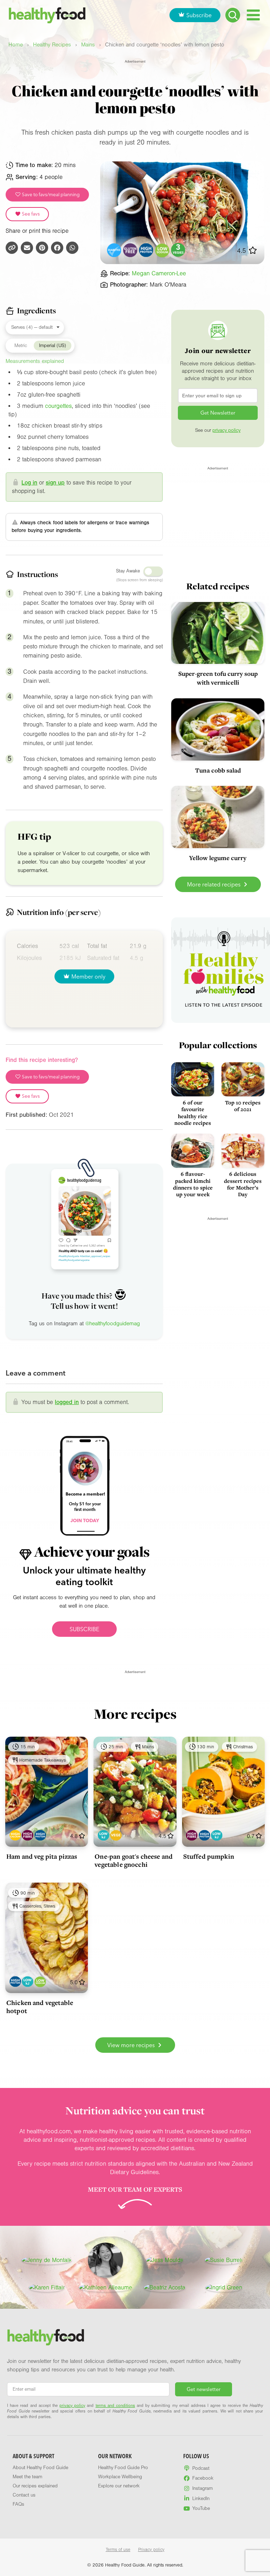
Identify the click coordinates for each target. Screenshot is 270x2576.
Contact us (24, 2495)
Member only (88, 976)
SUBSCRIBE (84, 1629)
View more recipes (132, 2045)
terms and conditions (115, 2405)
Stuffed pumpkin (209, 1856)
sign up (55, 483)
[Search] (233, 15)
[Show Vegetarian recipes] (116, 1835)
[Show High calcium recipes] (15, 1835)
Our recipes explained (35, 2486)
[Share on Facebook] (57, 248)
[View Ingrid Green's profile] (224, 2288)
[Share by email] (27, 248)
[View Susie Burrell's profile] (224, 2260)
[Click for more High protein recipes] (146, 250)
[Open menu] (253, 15)
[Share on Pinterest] (42, 248)
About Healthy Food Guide (40, 2468)
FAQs (18, 2504)
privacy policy (226, 430)
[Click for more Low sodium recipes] (162, 250)
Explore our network (119, 2486)
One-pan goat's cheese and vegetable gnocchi (134, 1860)
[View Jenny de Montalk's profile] (47, 2260)
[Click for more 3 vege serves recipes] (178, 250)
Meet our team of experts (135, 2189)
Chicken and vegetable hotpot (40, 2007)
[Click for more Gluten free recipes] (130, 250)
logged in (67, 1402)
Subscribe (199, 15)
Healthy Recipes (52, 45)
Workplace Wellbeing (120, 2477)
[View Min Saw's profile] (105, 2260)
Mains (88, 45)
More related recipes (214, 884)
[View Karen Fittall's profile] (47, 2288)
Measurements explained (35, 361)
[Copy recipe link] (12, 248)
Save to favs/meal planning (50, 194)
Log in (29, 483)
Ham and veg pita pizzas (42, 1856)
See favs (30, 214)
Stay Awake (128, 571)
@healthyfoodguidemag (113, 1324)
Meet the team (27, 2477)
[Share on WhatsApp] (72, 248)
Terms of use (118, 2550)
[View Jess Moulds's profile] (165, 2260)
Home (16, 45)
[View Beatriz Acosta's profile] (165, 2288)
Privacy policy (151, 2550)
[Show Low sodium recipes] (40, 1982)
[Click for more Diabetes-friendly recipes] (114, 250)
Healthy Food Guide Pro (123, 2468)
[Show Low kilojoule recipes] (104, 1835)
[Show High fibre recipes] (28, 1835)
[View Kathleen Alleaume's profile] (105, 2288)
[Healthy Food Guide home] (46, 2337)
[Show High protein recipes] (40, 1835)
